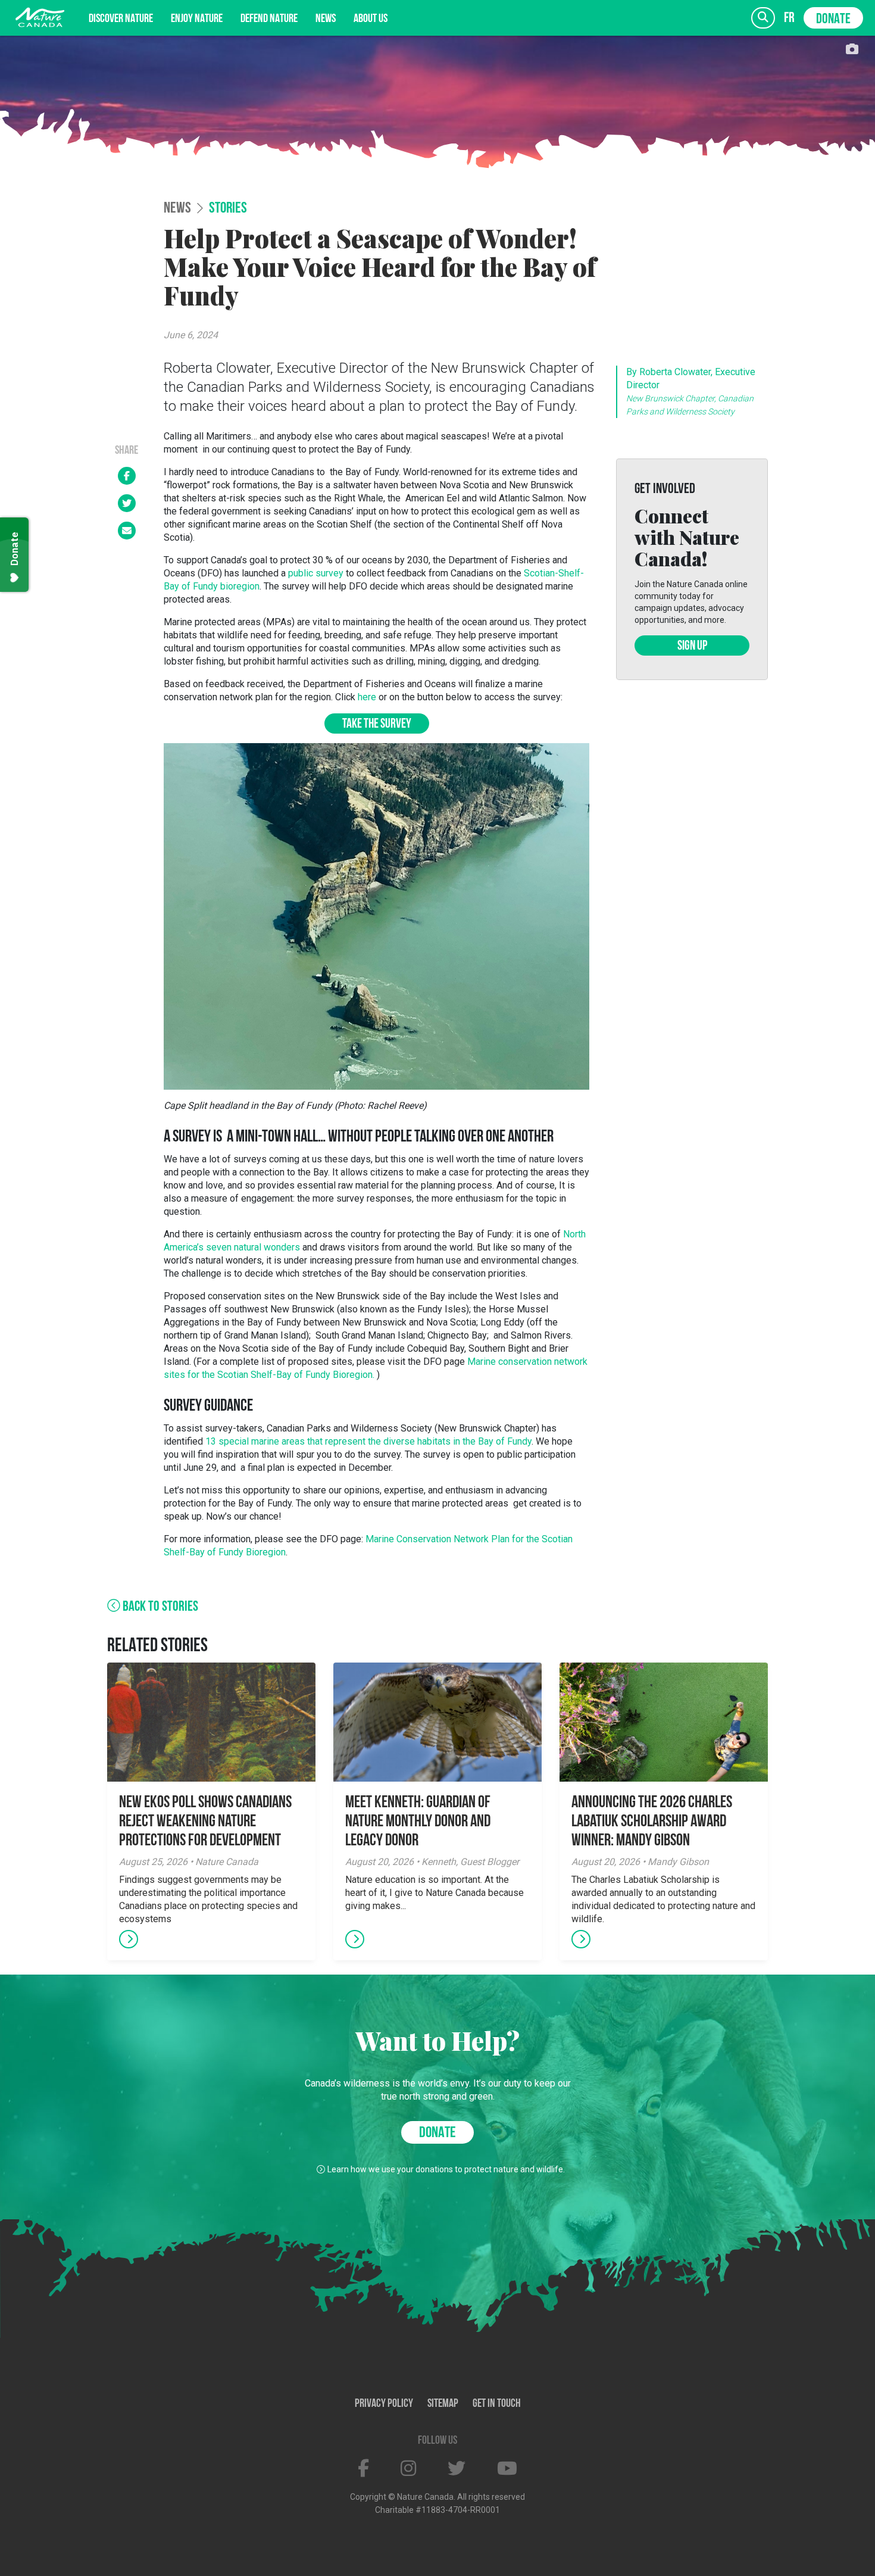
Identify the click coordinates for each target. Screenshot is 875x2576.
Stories (228, 209)
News (326, 19)
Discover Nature (121, 19)
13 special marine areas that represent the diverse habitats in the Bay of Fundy (368, 1441)
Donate (833, 20)
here (367, 697)
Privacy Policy (384, 2404)
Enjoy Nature (197, 19)
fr (789, 18)
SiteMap (443, 2404)
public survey (316, 573)
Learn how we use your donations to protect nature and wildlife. (446, 2169)
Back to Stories (159, 1607)
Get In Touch (497, 2404)
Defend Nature (269, 19)
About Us (371, 19)
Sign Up (692, 646)
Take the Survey (377, 724)
